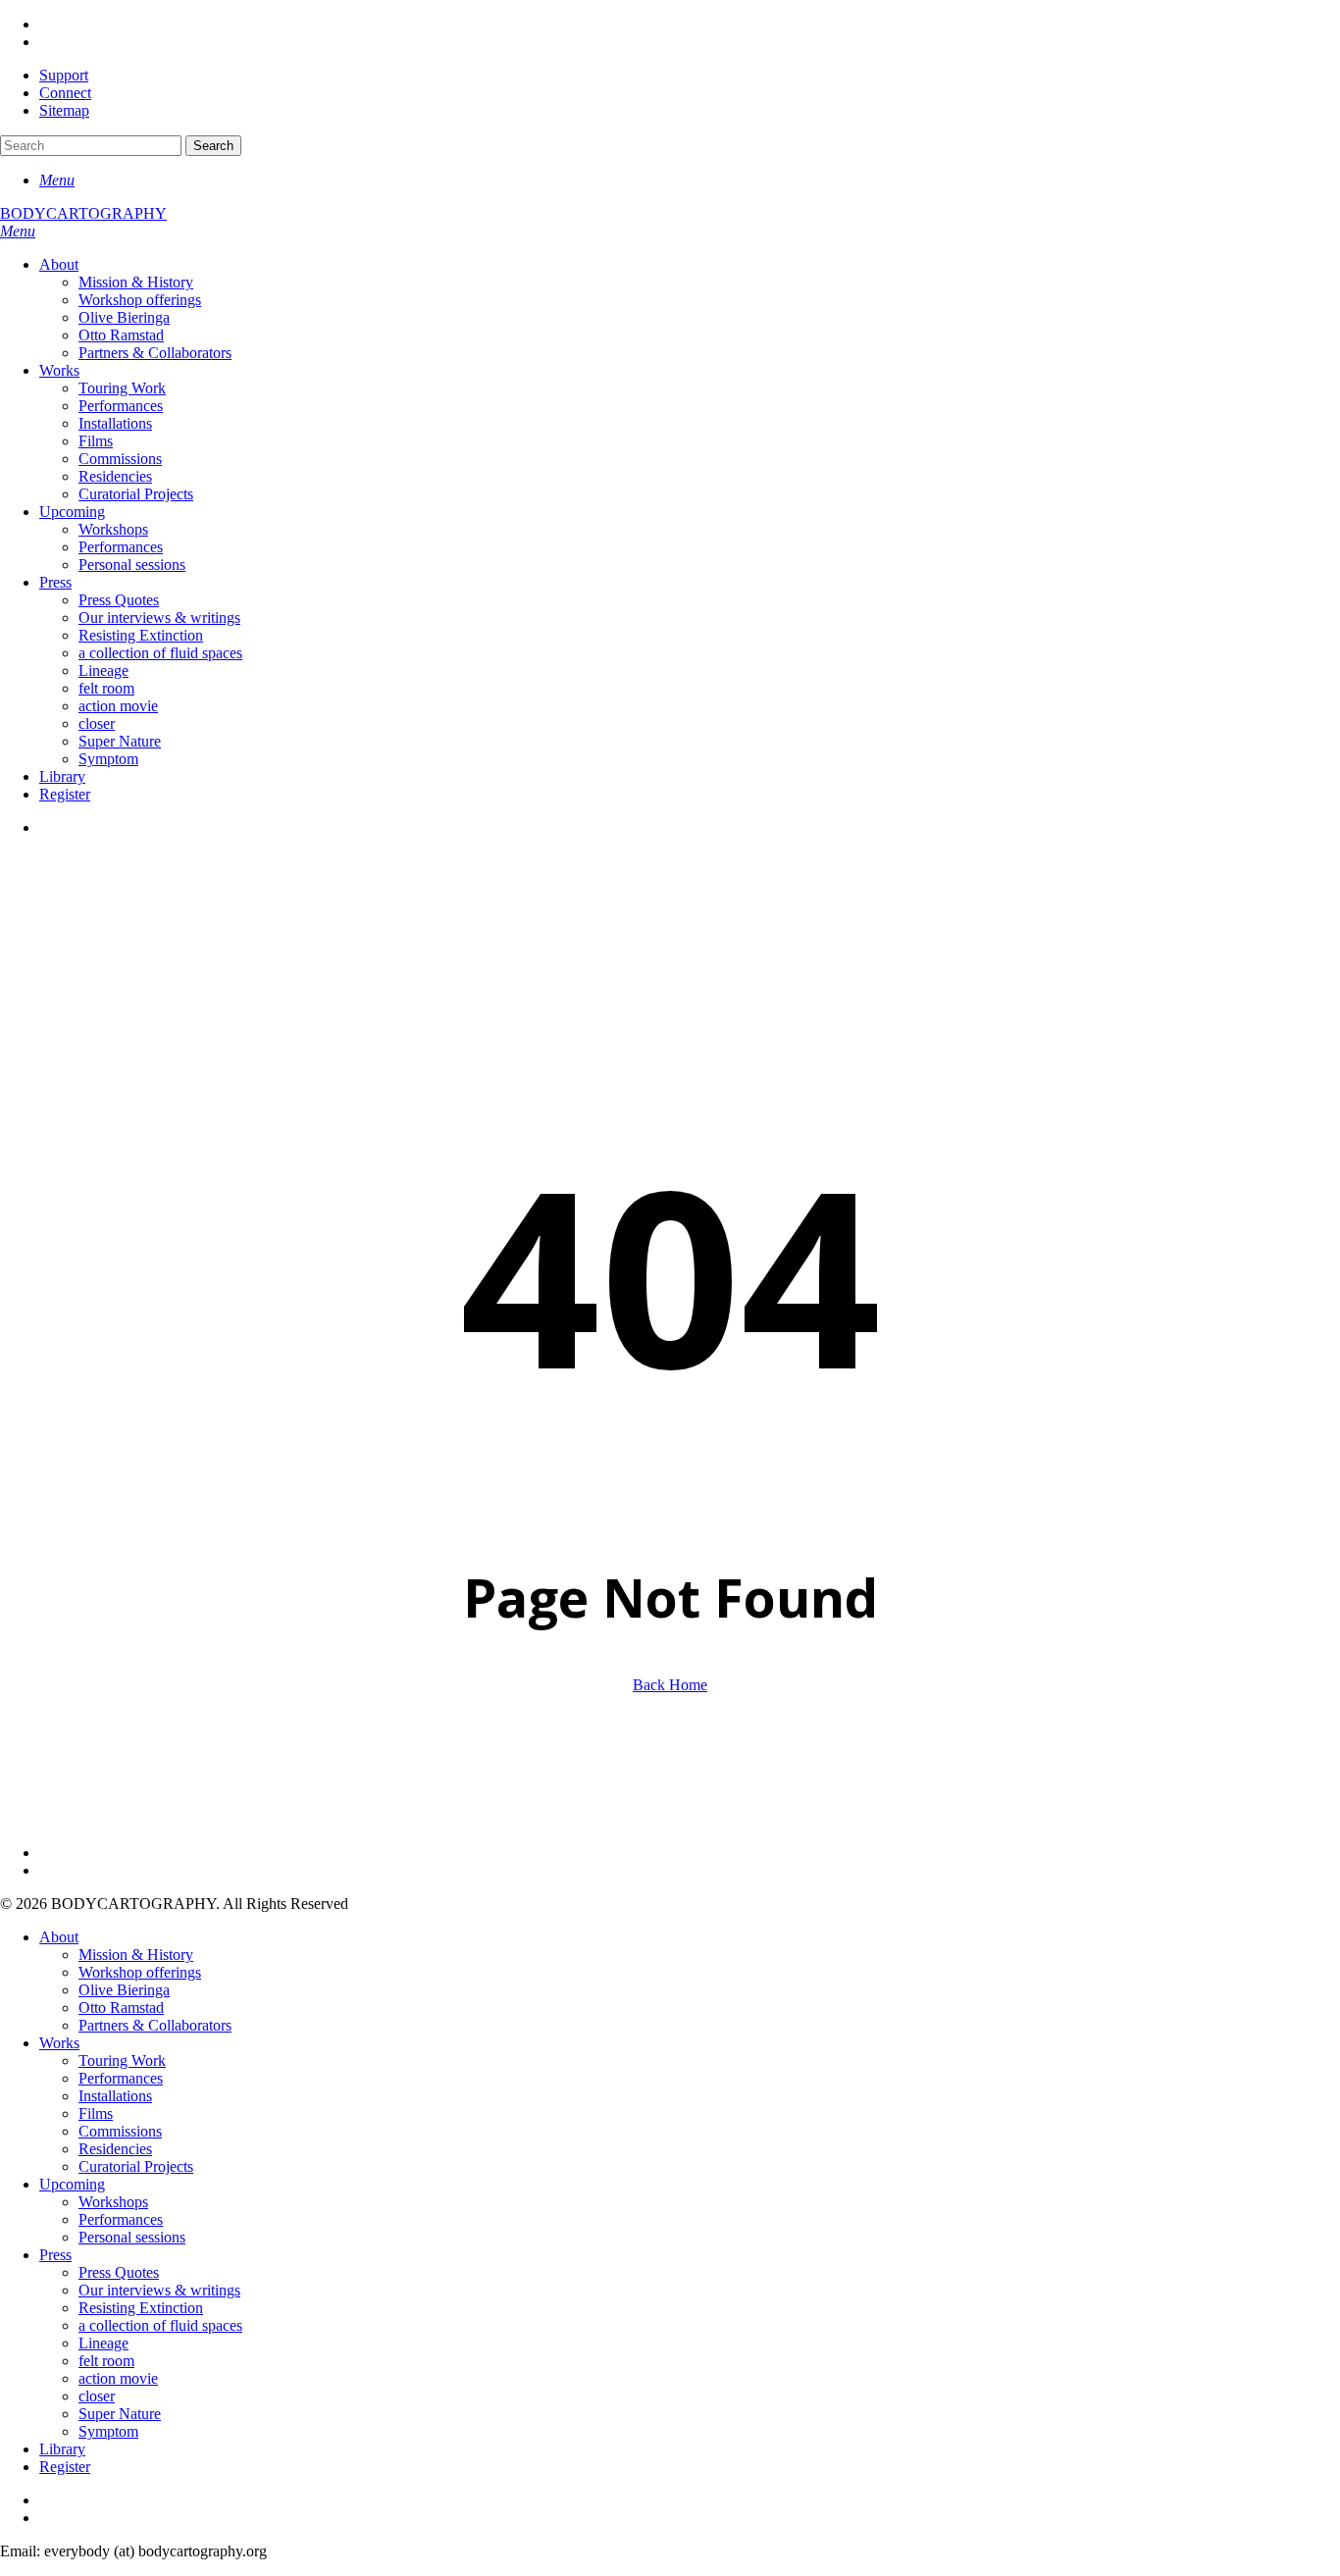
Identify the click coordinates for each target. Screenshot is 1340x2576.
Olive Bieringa (124, 1990)
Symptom (108, 2431)
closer (97, 2396)
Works (59, 2043)
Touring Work (122, 2061)
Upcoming (72, 2184)
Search (213, 146)
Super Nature (120, 2414)
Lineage (103, 2343)
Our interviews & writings (159, 2290)
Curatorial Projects (136, 2166)
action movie (118, 2378)
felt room (106, 2361)
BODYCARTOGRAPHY (83, 213)
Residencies (115, 2149)
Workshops (113, 2202)
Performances (121, 2078)
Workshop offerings (140, 1972)
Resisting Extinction (141, 2308)
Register (65, 2467)
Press (55, 2255)
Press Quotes (119, 2272)
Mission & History (136, 1955)
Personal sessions (132, 2237)
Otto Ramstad (121, 2008)
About (59, 1937)
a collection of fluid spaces (160, 2325)
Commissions (120, 2131)
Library (62, 2449)
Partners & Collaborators (155, 2025)
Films (96, 2113)
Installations (115, 2096)
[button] (57, 180)
